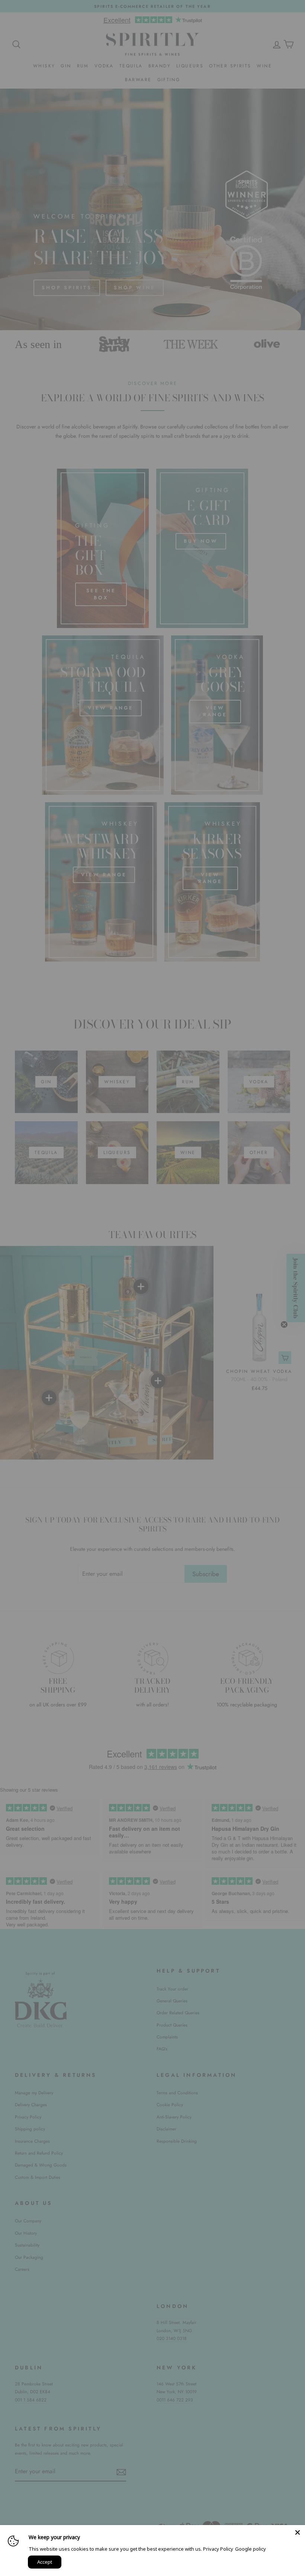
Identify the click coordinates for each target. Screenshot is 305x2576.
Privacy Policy (218, 2549)
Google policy (251, 2549)
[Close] (298, 2532)
